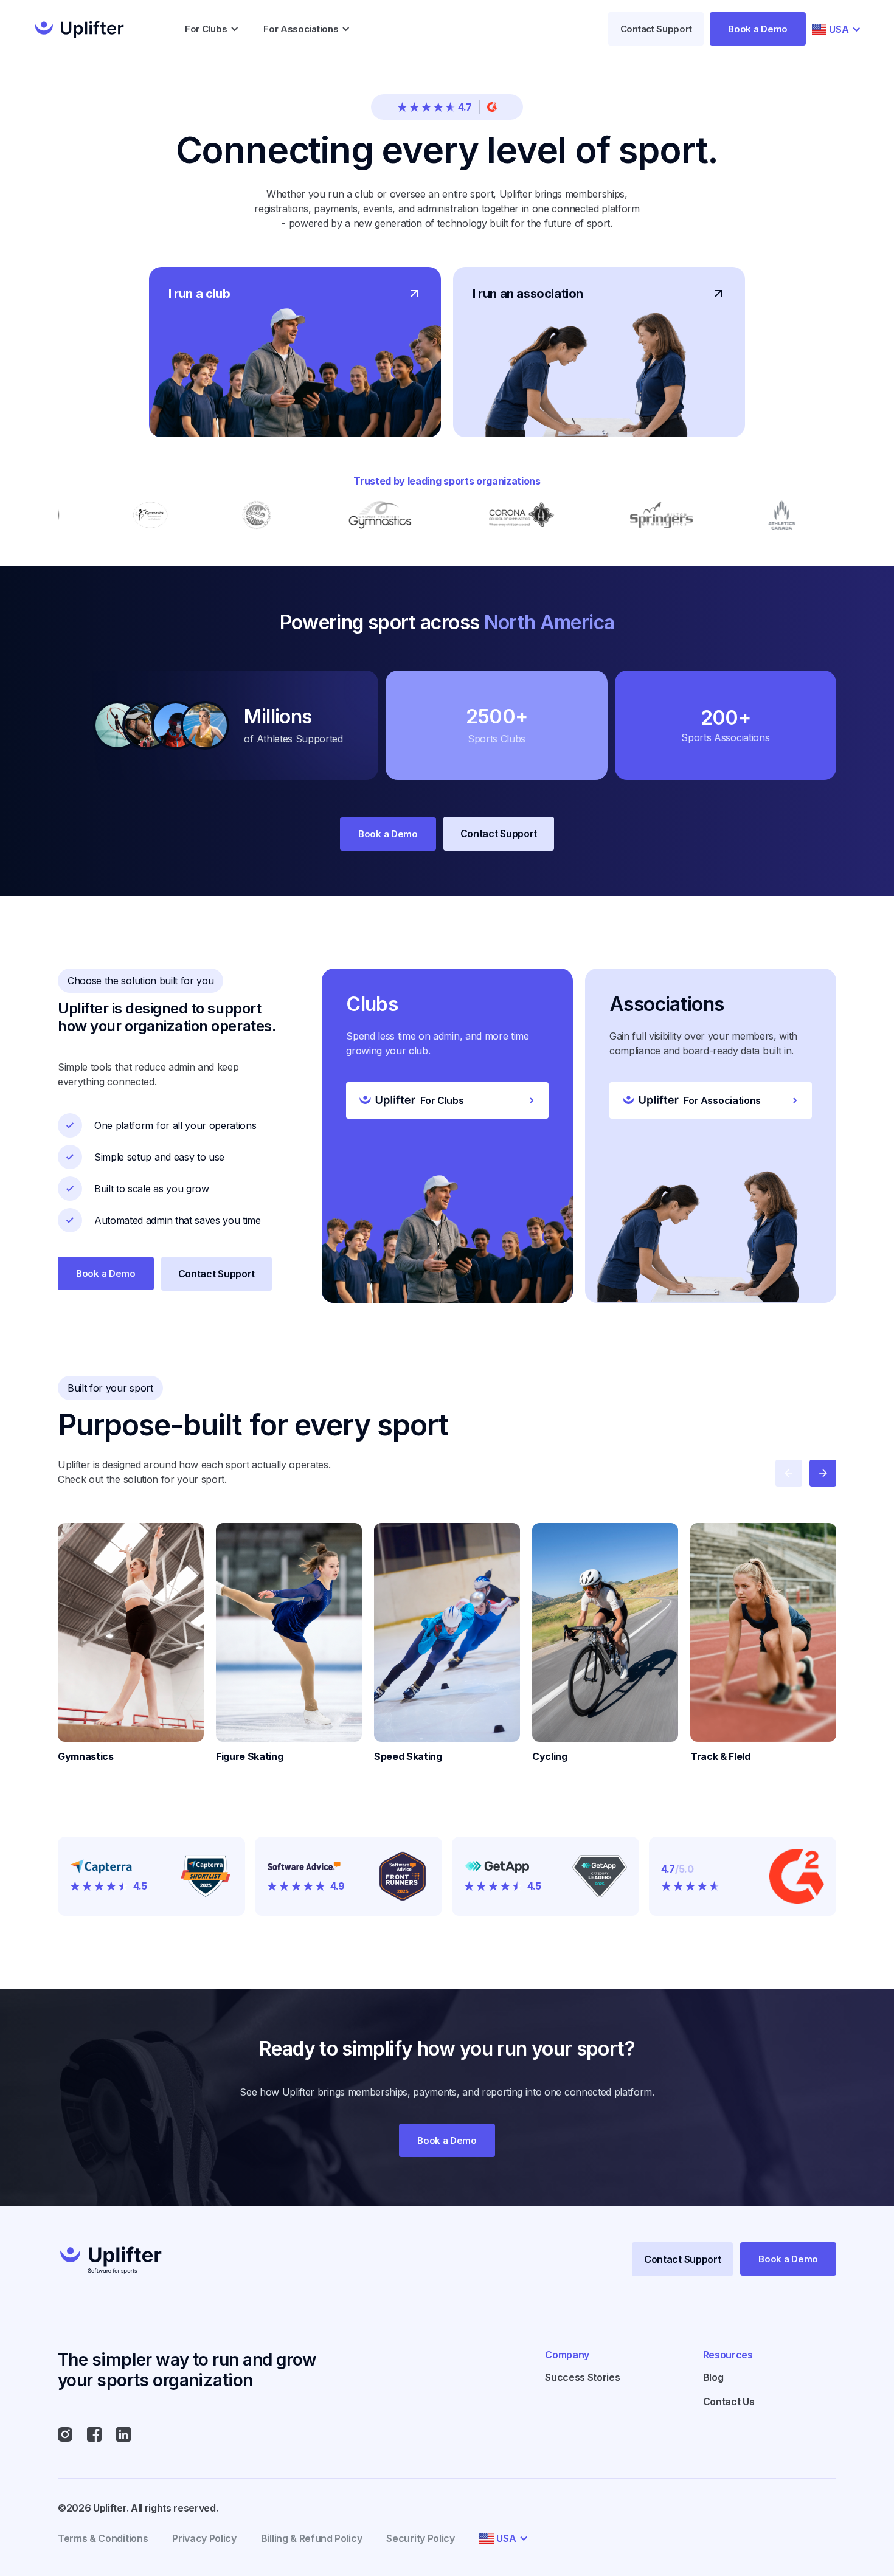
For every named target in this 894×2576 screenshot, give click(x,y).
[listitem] (131, 1643)
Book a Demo (758, 29)
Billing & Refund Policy (312, 2538)
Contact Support (656, 29)
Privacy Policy (204, 2538)
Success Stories (582, 2377)
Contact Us (729, 2402)
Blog (713, 2377)
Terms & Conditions (103, 2538)
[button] (212, 29)
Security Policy (420, 2538)
